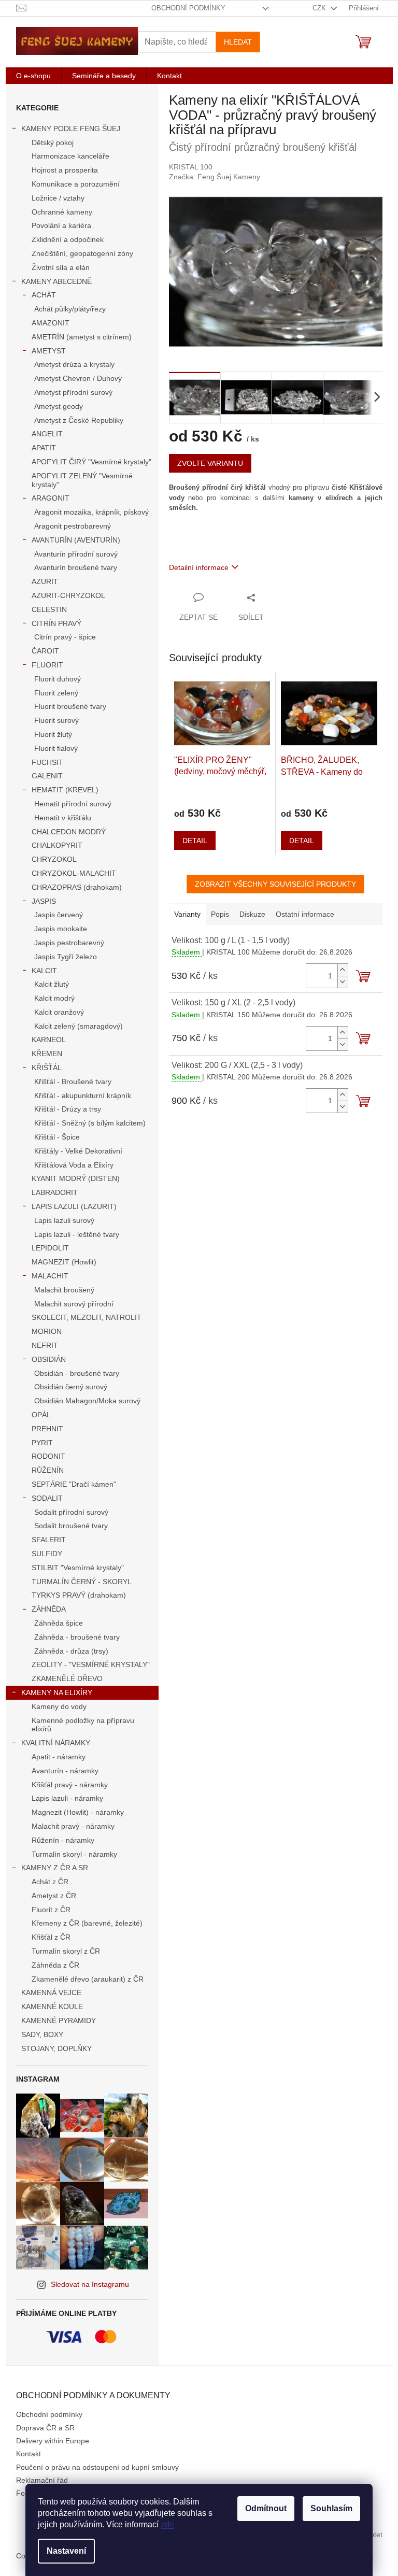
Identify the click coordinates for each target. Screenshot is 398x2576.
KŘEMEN (47, 1054)
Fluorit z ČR (51, 1910)
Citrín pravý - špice (65, 637)
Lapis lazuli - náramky (67, 1798)
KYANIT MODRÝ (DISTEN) (76, 1178)
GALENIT (47, 776)
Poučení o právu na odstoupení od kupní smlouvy (97, 2467)
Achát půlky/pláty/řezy (70, 309)
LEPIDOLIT (50, 1248)
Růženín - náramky (63, 1840)
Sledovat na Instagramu (90, 2284)
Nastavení (66, 2551)
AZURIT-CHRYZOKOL (68, 595)
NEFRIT (45, 1345)
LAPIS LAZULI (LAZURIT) (74, 1206)
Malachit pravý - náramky (73, 1826)
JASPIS (44, 901)
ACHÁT (44, 295)
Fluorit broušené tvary (70, 706)
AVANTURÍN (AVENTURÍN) (76, 540)
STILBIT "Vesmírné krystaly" (78, 1568)
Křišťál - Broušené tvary (73, 1081)
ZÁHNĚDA (49, 1609)
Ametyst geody (59, 406)
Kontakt (29, 2454)
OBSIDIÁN (49, 1359)
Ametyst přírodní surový (73, 392)
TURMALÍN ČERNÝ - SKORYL (82, 1582)
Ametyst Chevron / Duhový (78, 378)
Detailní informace (199, 567)
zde (167, 2524)
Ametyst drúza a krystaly (74, 364)
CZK (320, 8)
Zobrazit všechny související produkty (275, 884)
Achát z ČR (50, 1882)
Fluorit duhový (58, 679)
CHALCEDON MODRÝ (69, 832)
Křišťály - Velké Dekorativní (78, 1151)
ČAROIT (45, 651)
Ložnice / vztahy (58, 198)
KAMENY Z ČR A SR (55, 1868)
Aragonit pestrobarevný (73, 526)
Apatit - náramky (59, 1757)
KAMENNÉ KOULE (52, 2006)
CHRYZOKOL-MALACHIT (74, 873)
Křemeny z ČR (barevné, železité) (87, 1923)
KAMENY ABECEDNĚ (56, 281)
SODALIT (47, 1498)
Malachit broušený (64, 1290)
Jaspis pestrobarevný (69, 943)
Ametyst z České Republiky (79, 420)
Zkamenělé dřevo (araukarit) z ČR (88, 1979)
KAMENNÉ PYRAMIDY (59, 2020)
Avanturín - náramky (65, 1771)
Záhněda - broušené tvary (77, 1637)
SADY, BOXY (42, 2034)
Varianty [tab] (187, 914)
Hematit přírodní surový (73, 804)
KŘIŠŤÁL (47, 1068)
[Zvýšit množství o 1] (343, 970)
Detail (195, 841)
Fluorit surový (56, 720)
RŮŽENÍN (48, 1470)
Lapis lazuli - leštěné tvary (77, 1234)
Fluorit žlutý (53, 734)
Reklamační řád (42, 2480)
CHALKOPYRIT (57, 845)
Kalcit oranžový (59, 1012)
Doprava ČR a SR (45, 2428)
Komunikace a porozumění (76, 184)
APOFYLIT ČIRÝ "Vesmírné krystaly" (91, 462)
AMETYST (49, 351)
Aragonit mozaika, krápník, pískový (91, 512)
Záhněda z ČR (55, 1965)
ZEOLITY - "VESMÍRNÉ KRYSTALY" (91, 1664)
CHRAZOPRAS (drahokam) (77, 887)
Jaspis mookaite (61, 929)
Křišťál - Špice (57, 1137)
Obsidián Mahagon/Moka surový (87, 1401)
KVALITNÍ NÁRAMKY (56, 1743)
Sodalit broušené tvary (71, 1526)
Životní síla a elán (61, 267)
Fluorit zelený (56, 693)
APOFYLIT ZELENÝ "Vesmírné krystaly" (82, 480)
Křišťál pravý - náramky (70, 1785)
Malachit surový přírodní (74, 1304)
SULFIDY (47, 1554)
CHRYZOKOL (54, 859)
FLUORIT (47, 665)
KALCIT (44, 971)
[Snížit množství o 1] (343, 982)
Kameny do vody (59, 1706)
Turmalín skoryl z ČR (66, 1951)
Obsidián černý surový (71, 1387)
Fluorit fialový (56, 748)
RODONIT (48, 1456)
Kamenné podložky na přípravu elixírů (83, 1725)
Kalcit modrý (54, 998)
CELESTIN (49, 609)
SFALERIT (49, 1540)
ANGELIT (47, 434)
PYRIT (42, 1443)
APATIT (44, 448)
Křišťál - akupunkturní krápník (83, 1095)
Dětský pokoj (53, 143)
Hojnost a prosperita (65, 170)
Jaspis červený (59, 915)
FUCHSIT (47, 762)
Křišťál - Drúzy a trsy (68, 1109)
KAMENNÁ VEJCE (51, 1993)
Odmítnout (266, 2508)
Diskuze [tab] (252, 914)
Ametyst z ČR (54, 1896)
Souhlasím (331, 2508)
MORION (47, 1331)
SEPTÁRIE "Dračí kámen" (74, 1484)
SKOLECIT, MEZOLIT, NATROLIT (87, 1317)
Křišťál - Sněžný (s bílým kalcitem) (90, 1123)
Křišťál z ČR (51, 1937)
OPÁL (41, 1415)
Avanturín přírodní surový (76, 554)
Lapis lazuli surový (64, 1220)
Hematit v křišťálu (63, 818)
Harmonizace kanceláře (70, 156)
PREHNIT (47, 1429)
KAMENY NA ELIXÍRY (57, 1692)
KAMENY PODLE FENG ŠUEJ (71, 129)
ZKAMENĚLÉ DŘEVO (67, 1678)
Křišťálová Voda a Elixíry (74, 1165)
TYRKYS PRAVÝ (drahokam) (79, 1595)
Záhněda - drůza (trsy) (71, 1651)
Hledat (238, 42)
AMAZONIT (51, 323)
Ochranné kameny (62, 212)
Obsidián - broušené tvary (77, 1373)
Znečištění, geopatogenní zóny (82, 253)
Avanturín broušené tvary (76, 567)
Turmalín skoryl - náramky (74, 1854)
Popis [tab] (220, 914)
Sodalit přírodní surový (71, 1512)
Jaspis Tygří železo (66, 957)
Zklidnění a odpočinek (68, 239)
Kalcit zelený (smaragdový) (79, 1026)
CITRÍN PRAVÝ (56, 623)
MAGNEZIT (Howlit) (64, 1262)
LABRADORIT (55, 1192)
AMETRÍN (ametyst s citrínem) (82, 337)
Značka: (215, 177)
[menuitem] (33, 76)
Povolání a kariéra (61, 225)
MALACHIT (50, 1276)
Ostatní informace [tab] (305, 914)
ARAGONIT (51, 498)
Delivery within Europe (53, 2441)
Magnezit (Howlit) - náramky (78, 1812)
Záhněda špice (59, 1623)
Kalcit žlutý (52, 984)
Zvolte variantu (210, 463)
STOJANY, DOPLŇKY (56, 2048)
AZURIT (45, 581)
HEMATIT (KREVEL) (65, 790)
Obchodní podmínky (188, 8)
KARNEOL (49, 1040)
